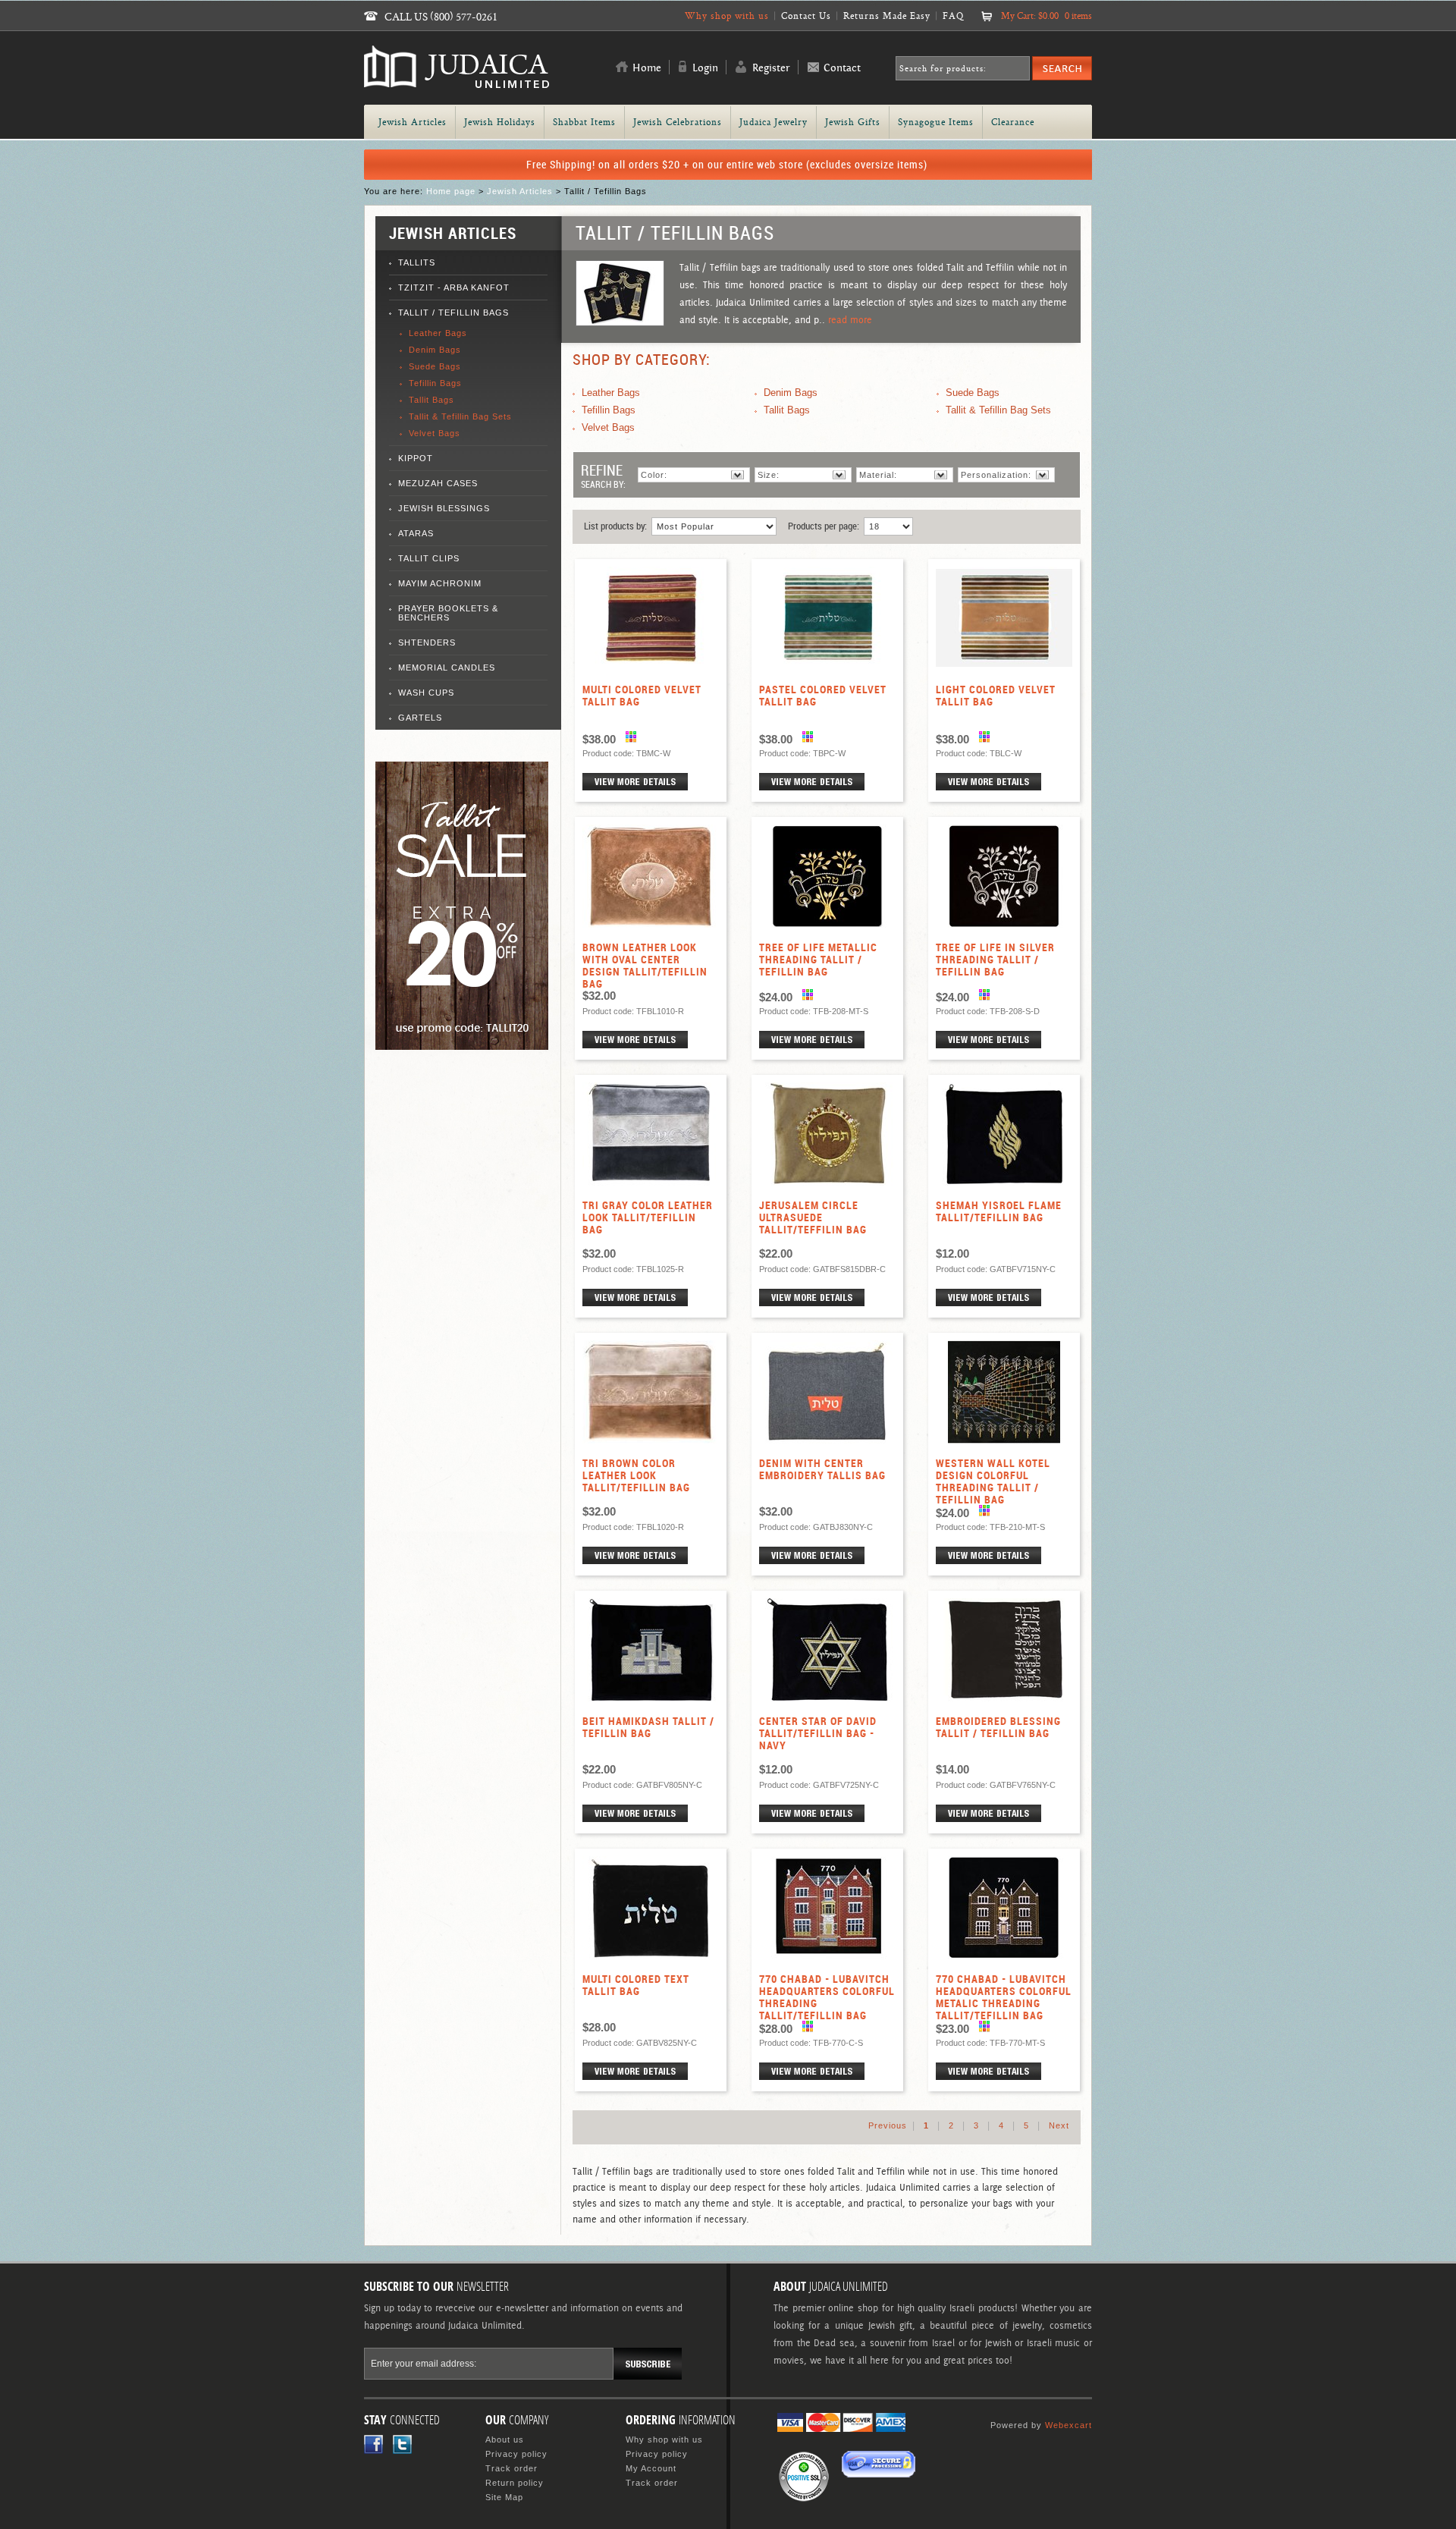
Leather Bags (438, 333)
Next (1059, 2125)
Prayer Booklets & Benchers (448, 613)
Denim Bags (435, 350)
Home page (451, 191)
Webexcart (1068, 2425)
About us (505, 2439)
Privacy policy (516, 2454)
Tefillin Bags (435, 383)
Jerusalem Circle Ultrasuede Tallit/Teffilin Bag (813, 1217)
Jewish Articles (520, 191)
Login (705, 68)
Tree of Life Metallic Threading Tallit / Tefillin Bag (818, 960)
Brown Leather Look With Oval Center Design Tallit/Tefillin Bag (645, 966)
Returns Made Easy (887, 16)
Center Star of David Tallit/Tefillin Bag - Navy (818, 1733)
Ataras (416, 533)
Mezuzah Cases (438, 483)
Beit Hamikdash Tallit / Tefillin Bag (648, 1727)
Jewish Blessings (444, 508)
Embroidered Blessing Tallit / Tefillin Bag (998, 1727)
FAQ (953, 16)
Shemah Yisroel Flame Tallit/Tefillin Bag (999, 1211)
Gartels (420, 718)
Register (771, 68)
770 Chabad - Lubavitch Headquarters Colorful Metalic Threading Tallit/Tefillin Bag (1004, 1997)
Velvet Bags (435, 433)
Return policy (515, 2483)
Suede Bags (435, 366)
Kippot (416, 458)
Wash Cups (426, 693)
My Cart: (1046, 16)
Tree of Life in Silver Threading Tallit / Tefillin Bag (995, 960)
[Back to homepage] (457, 82)
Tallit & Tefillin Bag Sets (460, 416)
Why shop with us (727, 16)
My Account (651, 2468)
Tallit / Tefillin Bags (453, 313)
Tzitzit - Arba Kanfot (454, 287)
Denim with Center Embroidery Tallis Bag (822, 1469)
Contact (842, 68)
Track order (511, 2468)
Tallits (417, 262)
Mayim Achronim (440, 583)
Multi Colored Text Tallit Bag (636, 1985)
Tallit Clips (429, 558)
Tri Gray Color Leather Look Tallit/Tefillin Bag (648, 1217)
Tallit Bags (431, 400)
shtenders (427, 642)
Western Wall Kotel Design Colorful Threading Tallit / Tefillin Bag (993, 1481)
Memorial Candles (447, 668)
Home (647, 68)
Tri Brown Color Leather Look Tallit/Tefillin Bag (636, 1475)
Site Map (504, 2497)
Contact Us (806, 16)
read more (850, 320)
